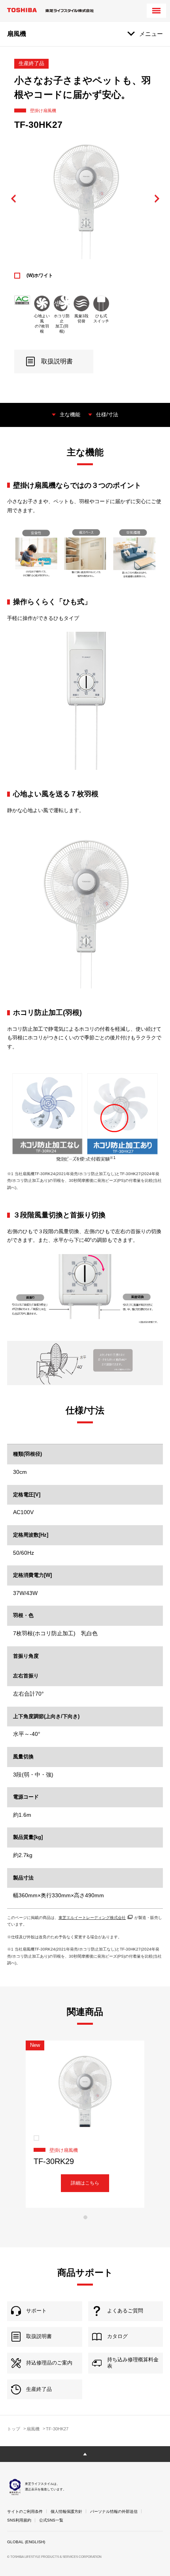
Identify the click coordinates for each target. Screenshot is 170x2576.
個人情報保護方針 (66, 2511)
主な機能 (70, 415)
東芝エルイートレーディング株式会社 (92, 1918)
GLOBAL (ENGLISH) (26, 2542)
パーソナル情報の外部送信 (114, 2511)
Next (157, 199)
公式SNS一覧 (51, 2520)
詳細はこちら (85, 2183)
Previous (14, 199)
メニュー (151, 34)
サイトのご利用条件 (25, 2511)
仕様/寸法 (107, 415)
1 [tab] (85, 2217)
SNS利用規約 (19, 2520)
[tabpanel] (85, 2124)
